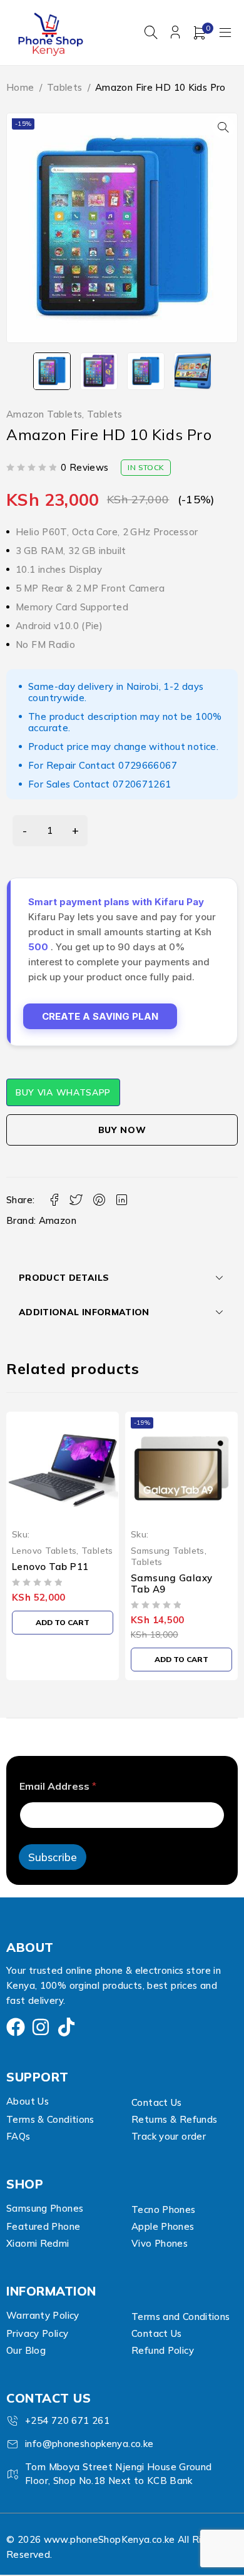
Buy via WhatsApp (63, 1092)
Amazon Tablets (44, 414)
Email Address (58, 1786)
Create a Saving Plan (100, 1016)
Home (20, 87)
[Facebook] (16, 2027)
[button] (223, 127)
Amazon (58, 1220)
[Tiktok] (66, 2027)
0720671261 (142, 784)
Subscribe (53, 1857)
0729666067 (148, 765)
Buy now (122, 1130)
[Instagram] (41, 2027)
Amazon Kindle (167, 1578)
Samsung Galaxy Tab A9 (53, 1583)
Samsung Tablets (49, 1550)
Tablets (65, 87)
